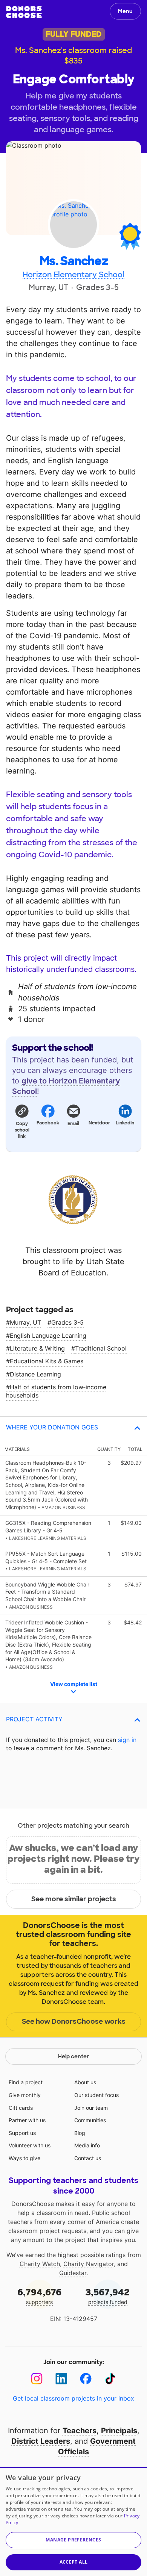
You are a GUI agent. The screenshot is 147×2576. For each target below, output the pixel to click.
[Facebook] (86, 2379)
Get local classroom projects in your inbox (73, 2398)
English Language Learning (48, 1336)
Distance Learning (35, 1374)
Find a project (26, 2082)
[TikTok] (110, 2379)
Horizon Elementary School (73, 275)
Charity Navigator (89, 2264)
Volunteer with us (30, 2145)
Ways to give (24, 2158)
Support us (22, 2133)
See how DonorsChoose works (74, 2022)
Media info (87, 2145)
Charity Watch (40, 2264)
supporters (39, 2296)
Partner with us (27, 2120)
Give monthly (25, 2095)
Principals (119, 2431)
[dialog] (73, 2521)
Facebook (47, 1123)
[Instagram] (37, 2379)
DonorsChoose (24, 12)
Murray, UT (25, 1322)
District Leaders (41, 2441)
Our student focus (96, 2095)
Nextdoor (99, 1123)
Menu (125, 11)
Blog (80, 2133)
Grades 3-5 (67, 1322)
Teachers (80, 2431)
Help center (73, 2056)
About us (85, 2082)
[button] (22, 1121)
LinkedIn (125, 1123)
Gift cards (21, 2108)
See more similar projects (74, 1899)
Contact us (88, 2158)
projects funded (108, 2296)
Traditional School (101, 1348)
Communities (90, 2120)
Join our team (91, 2108)
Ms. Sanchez (74, 261)
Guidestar (73, 2273)
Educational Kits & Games (47, 1361)
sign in (127, 1740)
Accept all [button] (74, 2562)
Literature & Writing (37, 1348)
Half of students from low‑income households (56, 1391)
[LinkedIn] (61, 2379)
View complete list (74, 1684)
